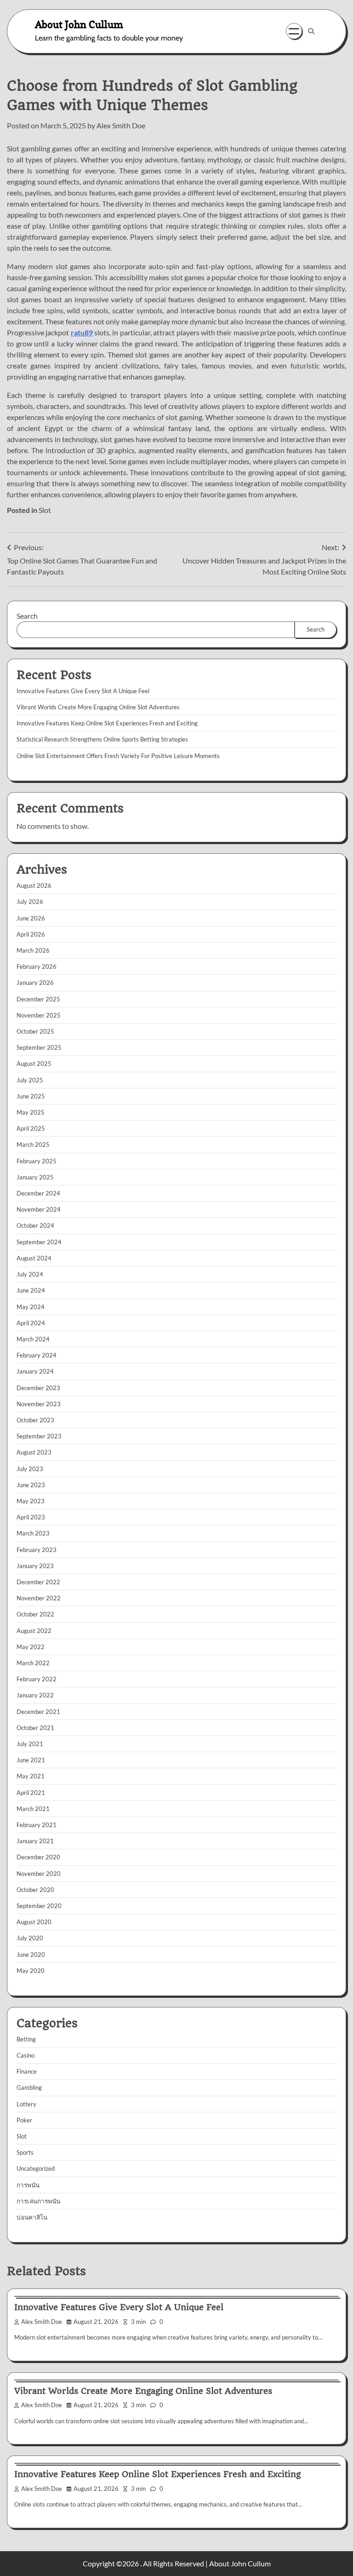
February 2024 (37, 1355)
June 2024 (31, 1290)
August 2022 (34, 1631)
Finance (27, 2071)
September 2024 (39, 1242)
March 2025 (33, 1144)
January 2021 (35, 1841)
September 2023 (39, 1436)
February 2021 (37, 1825)
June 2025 (31, 1096)
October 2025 (35, 1031)
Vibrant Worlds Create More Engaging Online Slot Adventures (98, 707)
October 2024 (35, 1225)
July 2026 (30, 902)
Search (27, 616)
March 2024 (33, 1339)
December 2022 (38, 1582)
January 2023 (35, 1566)
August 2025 (34, 1064)
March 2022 (33, 1663)
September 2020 (39, 1906)
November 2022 (39, 1598)
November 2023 (39, 1404)
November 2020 (39, 1874)
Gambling (29, 2087)
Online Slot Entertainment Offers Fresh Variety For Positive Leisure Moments (118, 756)
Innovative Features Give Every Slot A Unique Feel (83, 691)
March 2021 (33, 1809)
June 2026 (31, 918)
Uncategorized (36, 2168)
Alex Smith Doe (121, 125)
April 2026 (31, 934)
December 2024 (38, 1193)
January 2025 (35, 1177)
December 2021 (38, 1712)
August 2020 (34, 1922)
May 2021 (31, 1776)
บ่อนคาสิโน (32, 2217)
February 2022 (37, 1679)
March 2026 (33, 950)
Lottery (26, 2104)
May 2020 (31, 1971)
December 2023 (38, 1388)
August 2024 (34, 1258)
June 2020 (31, 1955)
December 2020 (38, 1857)
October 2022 (35, 1614)
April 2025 (31, 1128)
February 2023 (37, 1550)
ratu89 (82, 332)
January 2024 (35, 1371)
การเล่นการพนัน (38, 2201)
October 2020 (35, 1890)
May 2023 (31, 1501)
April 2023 (31, 1517)
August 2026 (34, 885)
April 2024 (31, 1323)
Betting (26, 2039)
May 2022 (31, 1647)
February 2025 (37, 1161)
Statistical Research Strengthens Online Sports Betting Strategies (102, 739)
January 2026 (35, 983)
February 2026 (37, 966)
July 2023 (30, 1469)
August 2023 (34, 1452)
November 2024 (39, 1209)
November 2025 (39, 1015)
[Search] (311, 31)
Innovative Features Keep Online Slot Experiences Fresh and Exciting (107, 723)
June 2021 (31, 1760)
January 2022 (35, 1695)
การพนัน (28, 2185)
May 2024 (31, 1307)
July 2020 (30, 1938)
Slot (45, 510)
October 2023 (35, 1420)
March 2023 (33, 1533)
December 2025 (38, 999)
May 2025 (31, 1112)
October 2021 (35, 1728)
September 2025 (39, 1047)
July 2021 (30, 1744)
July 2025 (30, 1080)
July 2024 (30, 1274)
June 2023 (31, 1485)
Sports (25, 2152)
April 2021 (31, 1793)
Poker (24, 2120)
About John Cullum (79, 24)
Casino (26, 2055)
